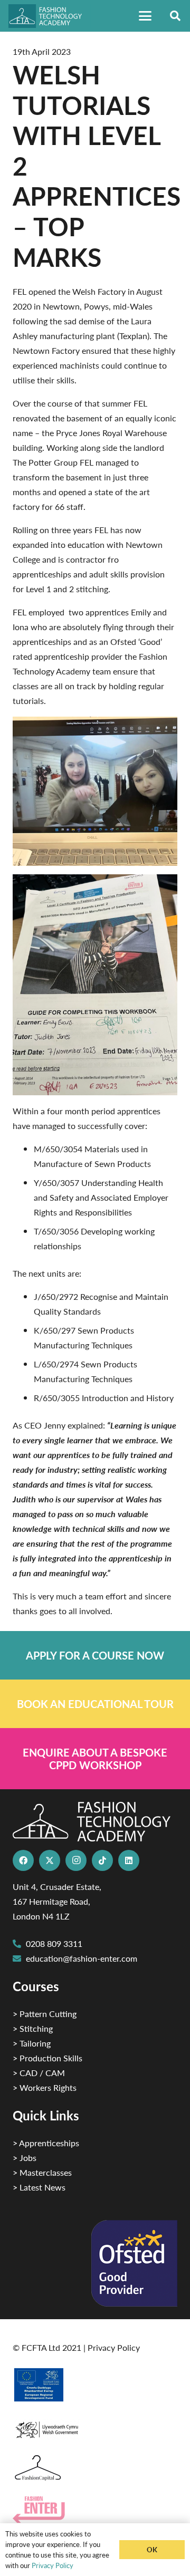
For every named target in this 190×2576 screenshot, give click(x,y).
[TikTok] (102, 1860)
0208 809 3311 (54, 1943)
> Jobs (25, 2158)
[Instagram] (76, 1860)
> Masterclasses (42, 2172)
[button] (145, 16)
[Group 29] (95, 2510)
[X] (50, 1860)
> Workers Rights (45, 2087)
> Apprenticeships (46, 2143)
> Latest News (39, 2187)
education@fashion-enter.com (82, 1958)
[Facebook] (23, 1860)
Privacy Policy (114, 2347)
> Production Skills (47, 2058)
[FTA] (50, 16)
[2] (95, 2385)
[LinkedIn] (129, 1860)
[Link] (95, 1655)
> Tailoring (32, 2043)
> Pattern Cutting (45, 2014)
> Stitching (33, 2028)
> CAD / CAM (39, 2073)
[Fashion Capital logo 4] (95, 2468)
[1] (95, 2427)
